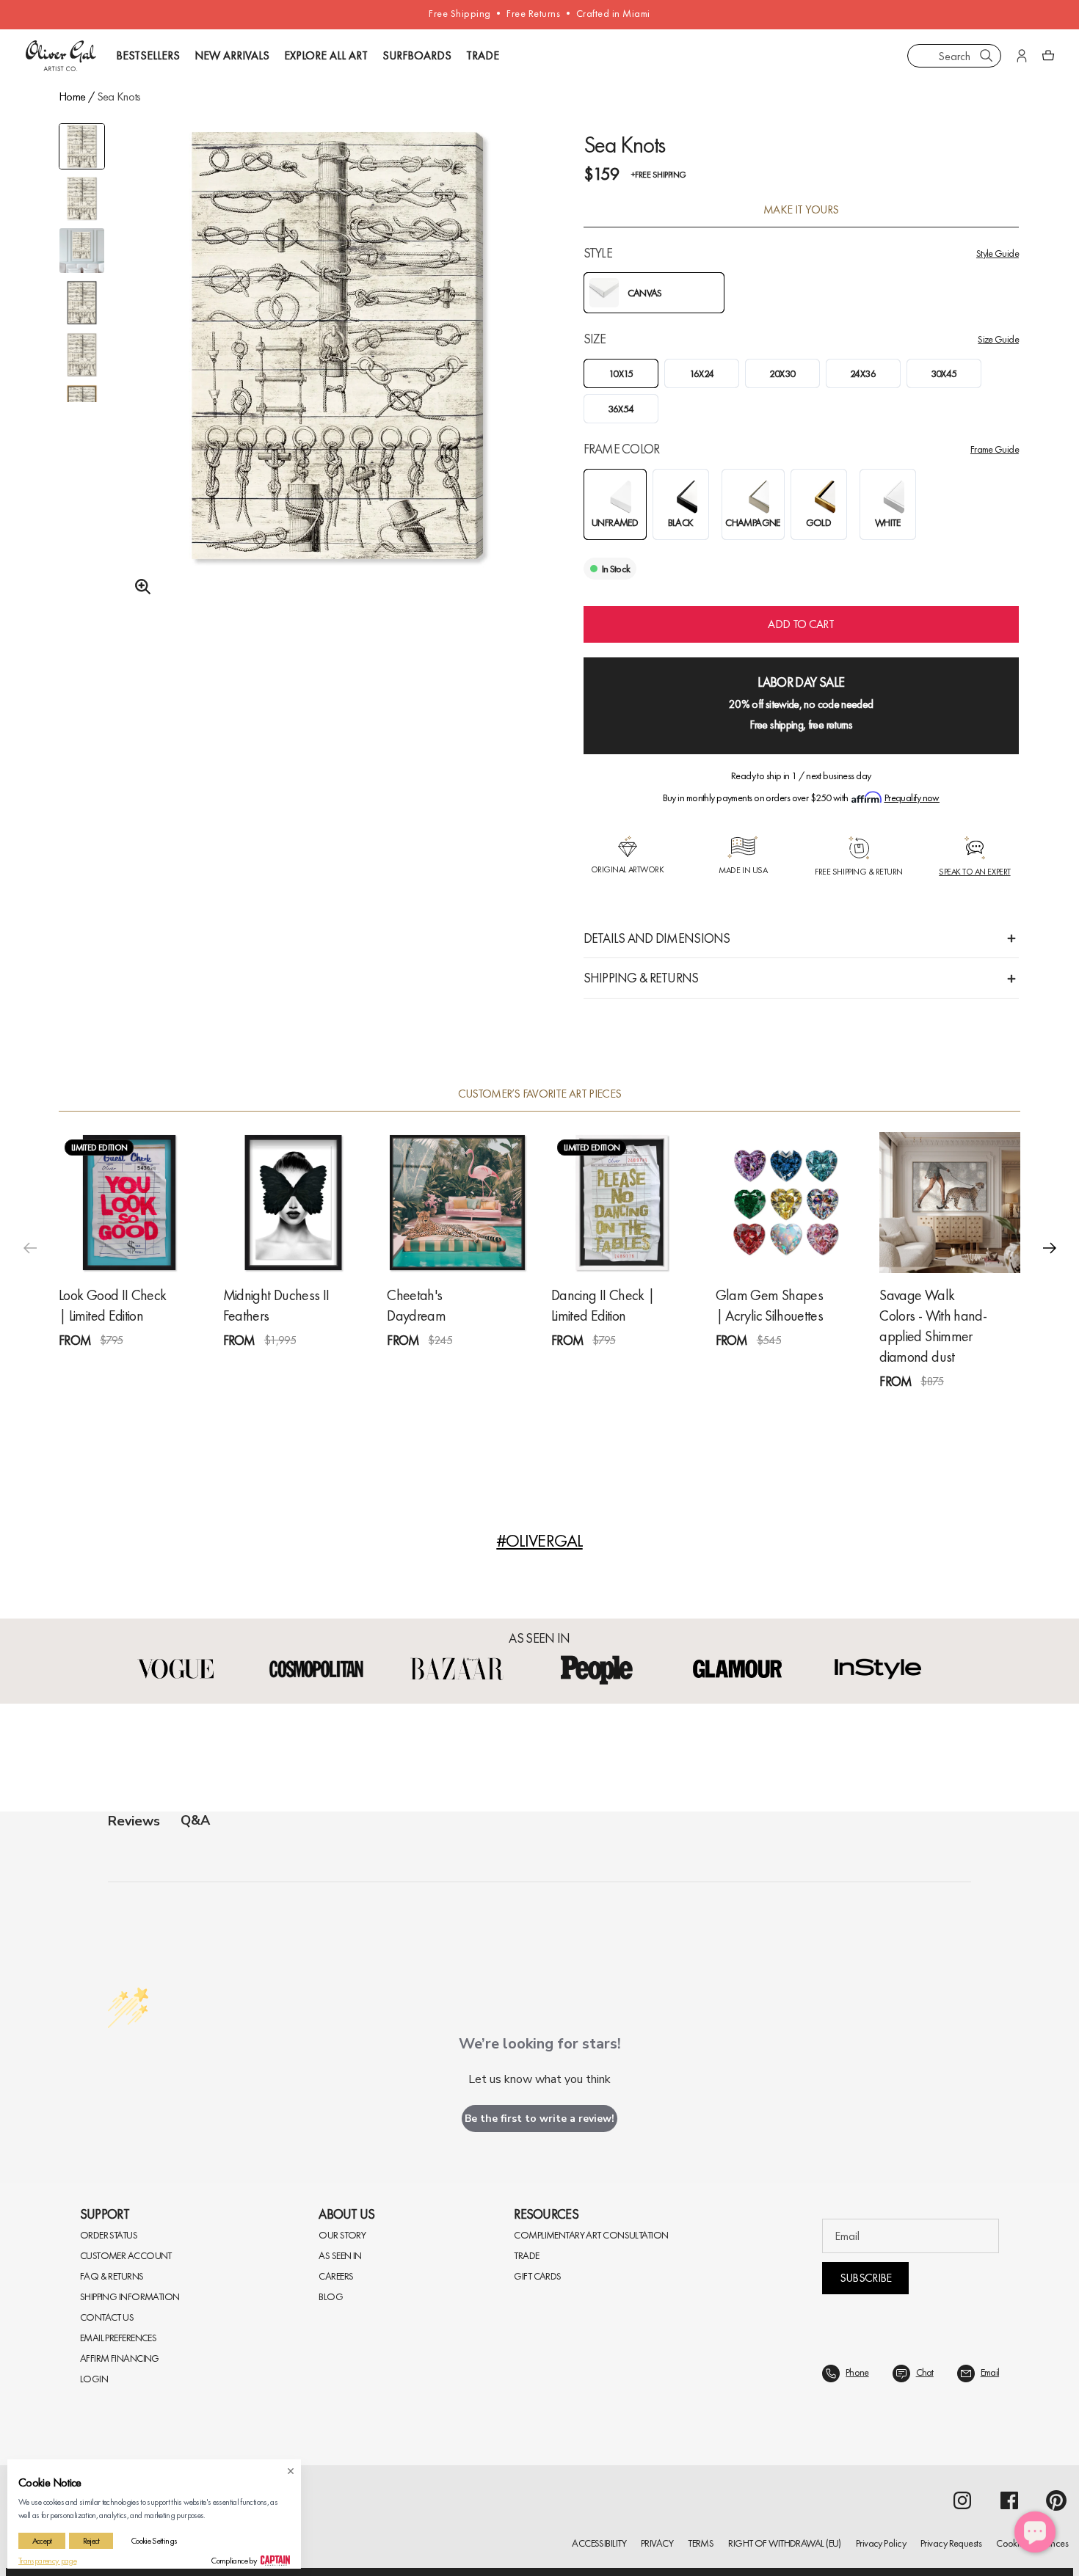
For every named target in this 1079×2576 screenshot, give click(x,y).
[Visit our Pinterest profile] (1056, 2500)
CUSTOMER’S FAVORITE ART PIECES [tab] (540, 1094)
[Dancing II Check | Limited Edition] (622, 1203)
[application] (1035, 2532)
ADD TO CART (801, 624)
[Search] (987, 56)
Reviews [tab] (134, 1821)
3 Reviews (310, 1367)
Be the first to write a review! (539, 2119)
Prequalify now (912, 798)
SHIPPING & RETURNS (641, 978)
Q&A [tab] (195, 1820)
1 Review (143, 1367)
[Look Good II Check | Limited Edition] (129, 1203)
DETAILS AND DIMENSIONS (657, 938)
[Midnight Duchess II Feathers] (294, 1203)
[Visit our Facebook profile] (1009, 2500)
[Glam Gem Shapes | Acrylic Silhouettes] (786, 1203)
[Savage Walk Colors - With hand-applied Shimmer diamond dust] (950, 1203)
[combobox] (954, 56)
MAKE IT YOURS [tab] (801, 210)
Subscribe (866, 2278)
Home (72, 96)
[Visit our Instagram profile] (962, 2500)
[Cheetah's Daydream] (457, 1203)
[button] (1050, 1248)
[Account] (1022, 56)
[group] (338, 365)
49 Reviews (969, 1408)
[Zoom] (139, 587)
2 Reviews (638, 1367)
